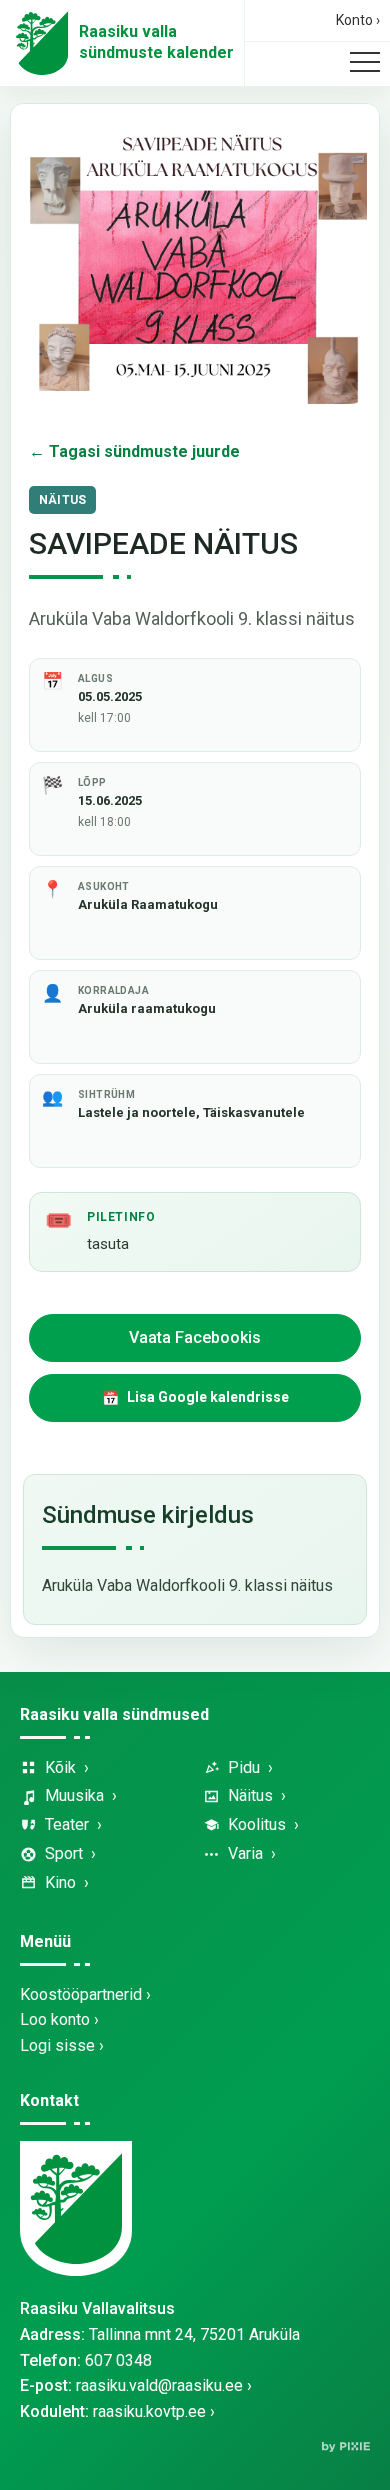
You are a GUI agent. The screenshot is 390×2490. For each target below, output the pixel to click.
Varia (245, 1853)
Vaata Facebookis (195, 1337)
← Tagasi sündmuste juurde (134, 451)
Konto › (358, 20)
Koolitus (257, 1824)
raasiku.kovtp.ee (149, 2411)
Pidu (244, 1767)
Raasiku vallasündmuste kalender (156, 42)
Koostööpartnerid (81, 1994)
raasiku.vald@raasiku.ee (159, 2385)
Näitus (250, 1795)
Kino (60, 1882)
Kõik (60, 1767)
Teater (67, 1824)
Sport (64, 1853)
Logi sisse (57, 2045)
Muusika (74, 1795)
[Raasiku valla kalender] (42, 42)
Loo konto (55, 2019)
